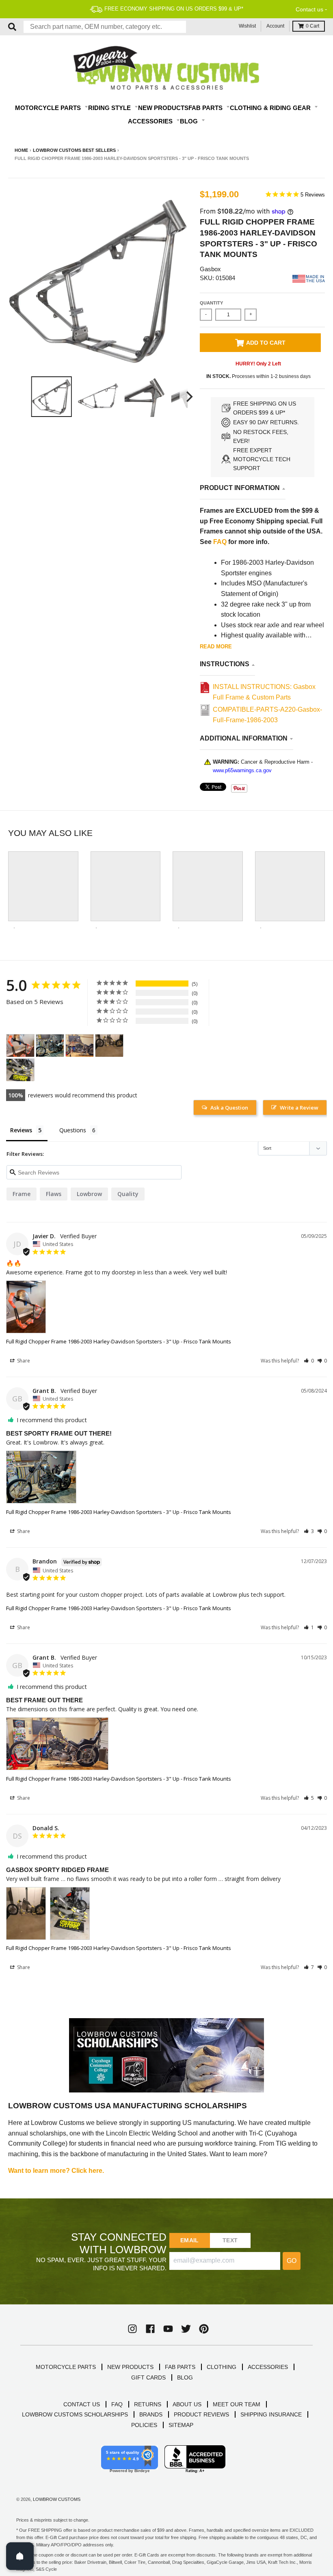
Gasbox (210, 269)
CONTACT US (82, 2404)
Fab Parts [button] (206, 108)
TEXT (230, 2240)
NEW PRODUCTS (130, 2367)
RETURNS (148, 2404)
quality (128, 1194)
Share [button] (23, 1361)
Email (189, 2240)
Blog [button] (190, 121)
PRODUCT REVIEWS (201, 2414)
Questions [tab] (73, 1130)
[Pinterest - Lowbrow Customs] (204, 2329)
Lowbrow (89, 1194)
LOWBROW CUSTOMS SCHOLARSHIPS (75, 2414)
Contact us (309, 9)
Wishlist (247, 26)
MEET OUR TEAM (237, 2404)
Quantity (211, 303)
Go (292, 2261)
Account (275, 26)
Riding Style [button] (110, 108)
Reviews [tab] (21, 1130)
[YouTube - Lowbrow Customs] (168, 2329)
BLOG (185, 2377)
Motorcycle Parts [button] (49, 108)
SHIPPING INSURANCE (271, 2414)
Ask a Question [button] (229, 1108)
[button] (309, 1361)
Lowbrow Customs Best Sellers (74, 150)
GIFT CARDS (148, 2377)
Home (21, 150)
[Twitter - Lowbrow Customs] (186, 2329)
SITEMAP (181, 2425)
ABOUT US (187, 2404)
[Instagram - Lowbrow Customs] (132, 2329)
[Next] (188, 397)
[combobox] (105, 27)
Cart (312, 26)
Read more (216, 647)
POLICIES (144, 2425)
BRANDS (151, 2414)
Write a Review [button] (299, 1108)
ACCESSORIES (268, 2367)
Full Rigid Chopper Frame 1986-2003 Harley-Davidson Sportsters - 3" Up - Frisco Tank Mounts (119, 1341)
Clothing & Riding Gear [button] (271, 108)
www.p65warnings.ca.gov (242, 770)
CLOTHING (222, 2367)
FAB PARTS (180, 2367)
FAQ (220, 542)
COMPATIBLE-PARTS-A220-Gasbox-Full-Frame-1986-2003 (267, 715)
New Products (163, 108)
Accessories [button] (151, 121)
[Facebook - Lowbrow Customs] (150, 2329)
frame (22, 1194)
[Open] (20, 2556)
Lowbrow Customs (57, 2499)
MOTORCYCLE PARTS (66, 2367)
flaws (54, 1194)
